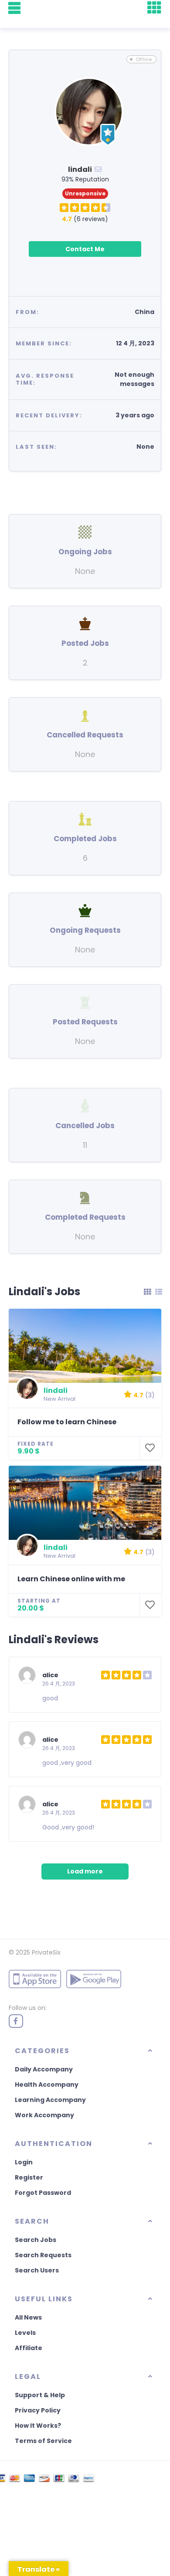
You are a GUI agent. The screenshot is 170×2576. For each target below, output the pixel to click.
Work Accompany (44, 2115)
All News (28, 2317)
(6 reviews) (85, 219)
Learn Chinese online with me (71, 1579)
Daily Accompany (44, 2069)
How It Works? (38, 2426)
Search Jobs (36, 2240)
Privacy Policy (38, 2410)
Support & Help (40, 2395)
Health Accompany (47, 2085)
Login (24, 2162)
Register (29, 2177)
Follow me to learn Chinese (67, 1422)
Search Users (37, 2270)
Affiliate (29, 2348)
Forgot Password (43, 2193)
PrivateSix (46, 1952)
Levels (25, 2333)
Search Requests (43, 2255)
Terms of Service (43, 2441)
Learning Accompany (50, 2100)
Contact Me (85, 249)
